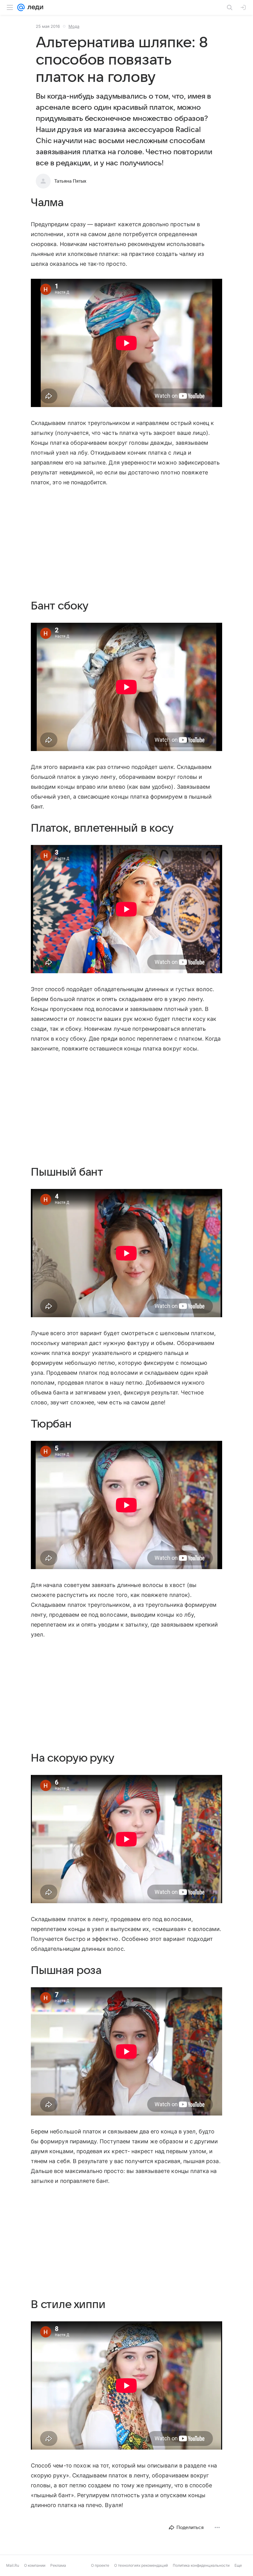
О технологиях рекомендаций (141, 2572)
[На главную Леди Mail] (34, 7)
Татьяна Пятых (70, 181)
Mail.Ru (13, 2572)
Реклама (58, 2572)
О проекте (100, 2572)
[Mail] (21, 7)
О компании (35, 2572)
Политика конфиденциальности (201, 2572)
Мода (74, 26)
